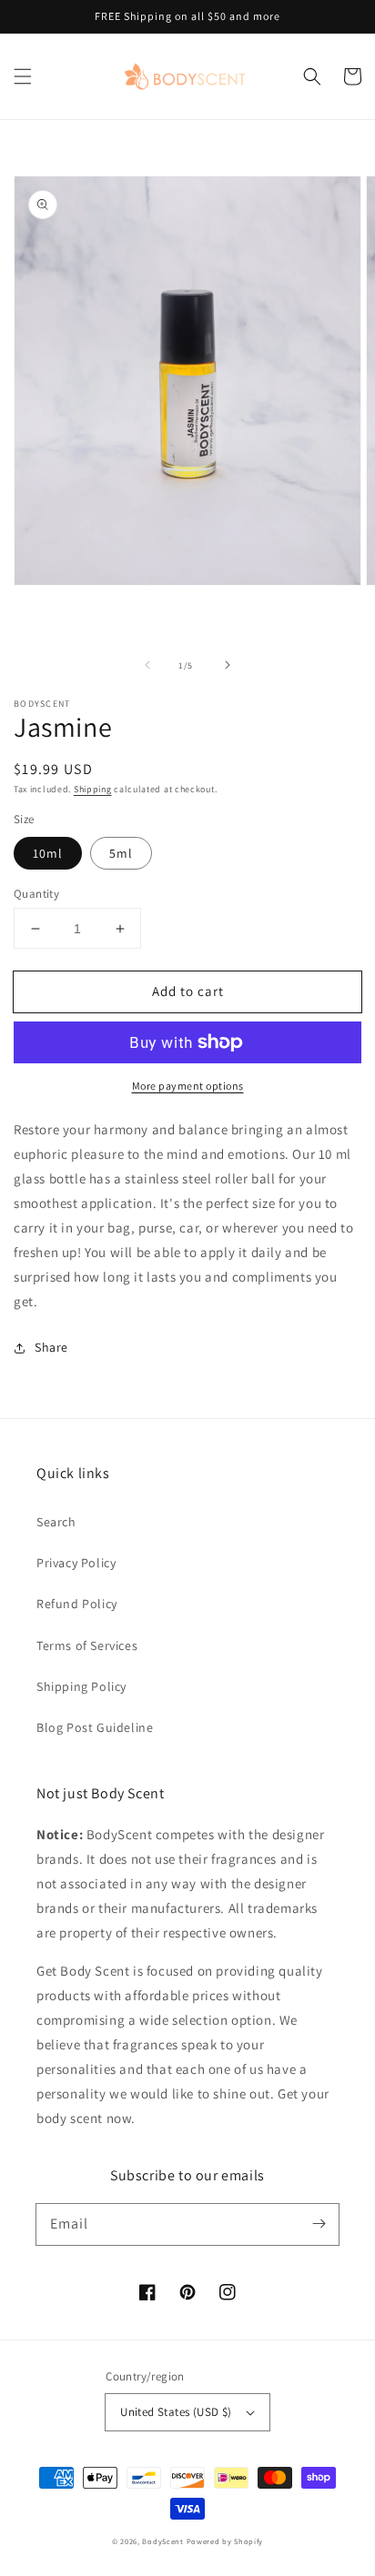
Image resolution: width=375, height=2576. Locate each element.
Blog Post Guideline (95, 1727)
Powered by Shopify (225, 2541)
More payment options (188, 1086)
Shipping (93, 789)
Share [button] (51, 1347)
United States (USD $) (176, 2412)
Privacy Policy (76, 1563)
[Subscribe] (319, 2224)
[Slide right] (228, 665)
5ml (121, 853)
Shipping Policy (81, 1686)
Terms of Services (87, 1645)
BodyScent (162, 2541)
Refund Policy (77, 1604)
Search (56, 1522)
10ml (48, 853)
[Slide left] (147, 665)
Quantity (36, 894)
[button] (23, 76)
